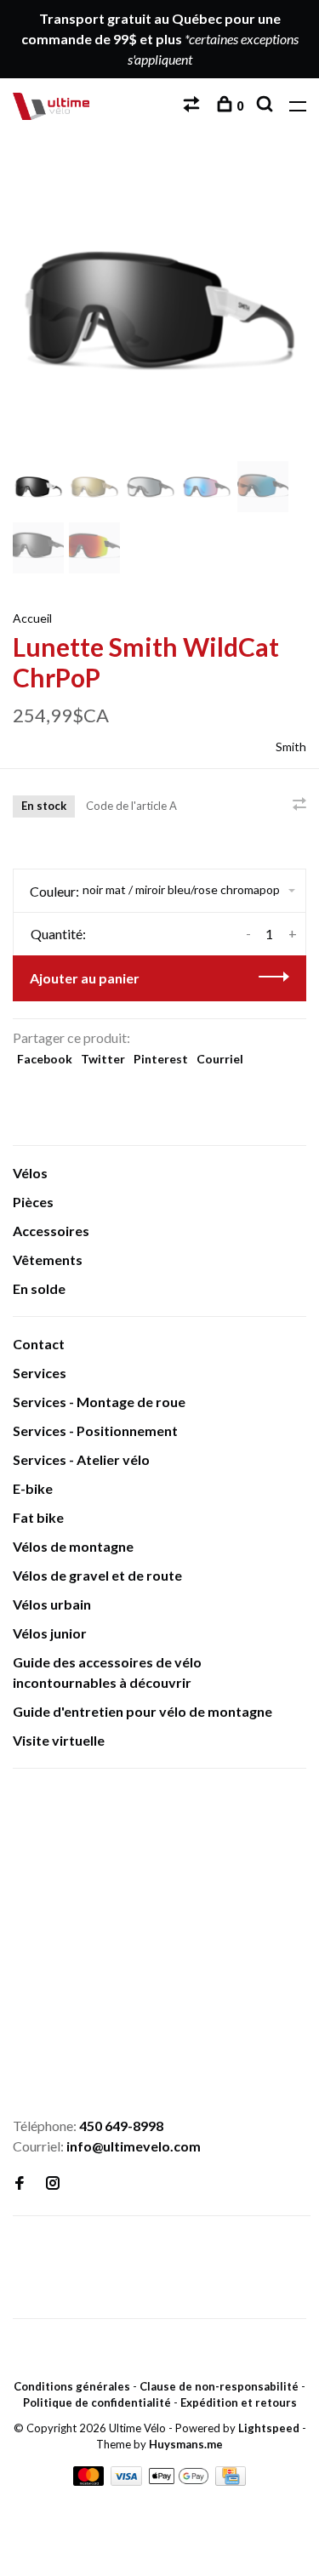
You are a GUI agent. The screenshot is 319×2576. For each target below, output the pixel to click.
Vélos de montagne (73, 1546)
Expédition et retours (239, 2402)
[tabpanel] (159, 310)
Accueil (32, 618)
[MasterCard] (90, 2480)
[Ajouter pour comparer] (299, 804)
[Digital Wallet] (180, 2480)
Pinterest (161, 1059)
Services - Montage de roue (99, 1402)
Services (40, 1373)
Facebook (45, 1059)
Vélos (30, 1173)
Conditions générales (72, 2386)
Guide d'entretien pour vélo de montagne (142, 1711)
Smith (291, 747)
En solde (39, 1288)
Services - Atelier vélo (81, 1459)
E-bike (33, 1488)
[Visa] (128, 2480)
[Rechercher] (267, 106)
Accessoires (51, 1231)
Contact (39, 1344)
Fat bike (38, 1517)
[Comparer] (194, 106)
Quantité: (58, 934)
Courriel (220, 1059)
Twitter (103, 1059)
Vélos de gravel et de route (97, 1575)
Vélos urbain (52, 1604)
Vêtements (48, 1260)
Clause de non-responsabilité (219, 2386)
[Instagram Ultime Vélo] (53, 2183)
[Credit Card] (231, 2480)
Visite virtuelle (59, 1740)
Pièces (33, 1202)
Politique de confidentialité (97, 2402)
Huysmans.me (186, 2444)
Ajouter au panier (85, 978)
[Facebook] (20, 2183)
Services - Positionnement (95, 1430)
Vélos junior (50, 1633)
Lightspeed (269, 2428)
